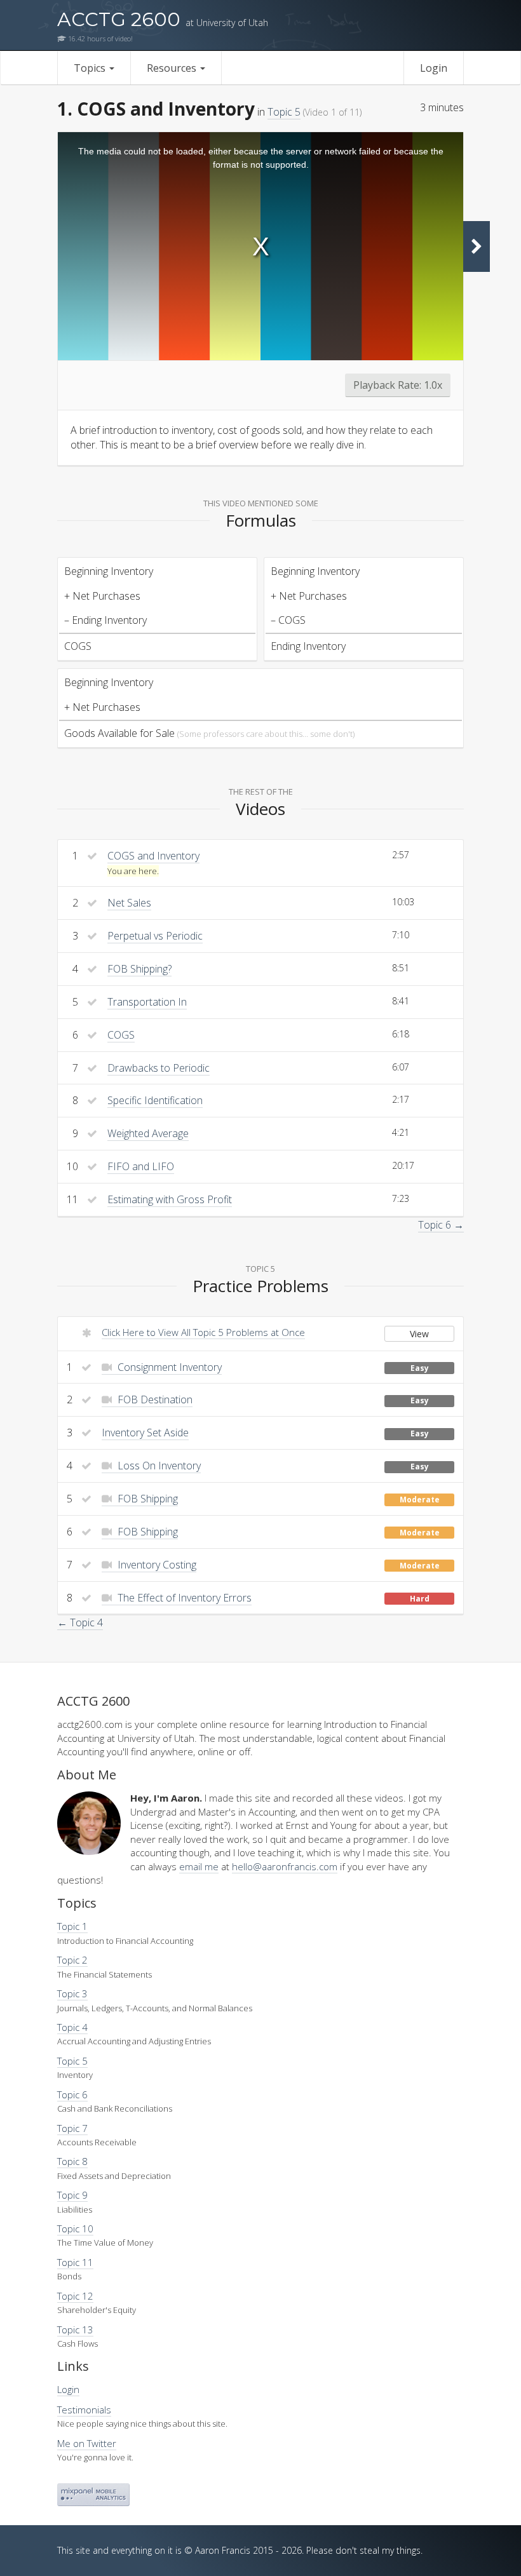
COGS (121, 1035)
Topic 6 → (441, 1225)
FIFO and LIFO (141, 1166)
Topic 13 (75, 2330)
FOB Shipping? (139, 969)
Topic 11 (75, 2262)
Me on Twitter (87, 2443)
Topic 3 (72, 1993)
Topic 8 (72, 2161)
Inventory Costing (156, 1565)
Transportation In (147, 1002)
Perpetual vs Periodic (155, 936)
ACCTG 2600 (163, 19)
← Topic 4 (80, 1622)
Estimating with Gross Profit (170, 1199)
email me (199, 1866)
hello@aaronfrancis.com (285, 1866)
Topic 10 (75, 2229)
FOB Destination (154, 1399)
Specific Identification (155, 1100)
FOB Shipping (146, 1499)
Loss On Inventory (158, 1466)
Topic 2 (72, 1960)
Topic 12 (75, 2296)
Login (434, 68)
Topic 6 (72, 2094)
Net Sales (129, 903)
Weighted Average (148, 1133)
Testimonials (84, 2410)
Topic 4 (72, 2027)
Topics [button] (91, 68)
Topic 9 (72, 2195)
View (419, 1334)
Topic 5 (284, 112)
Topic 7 (72, 2128)
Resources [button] (173, 68)
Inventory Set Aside (145, 1433)
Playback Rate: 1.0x (398, 385)
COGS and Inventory (153, 856)
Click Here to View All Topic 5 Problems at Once (203, 1332)
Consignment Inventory (168, 1367)
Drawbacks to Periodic (159, 1068)
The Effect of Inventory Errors (183, 1598)
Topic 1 (72, 1926)
